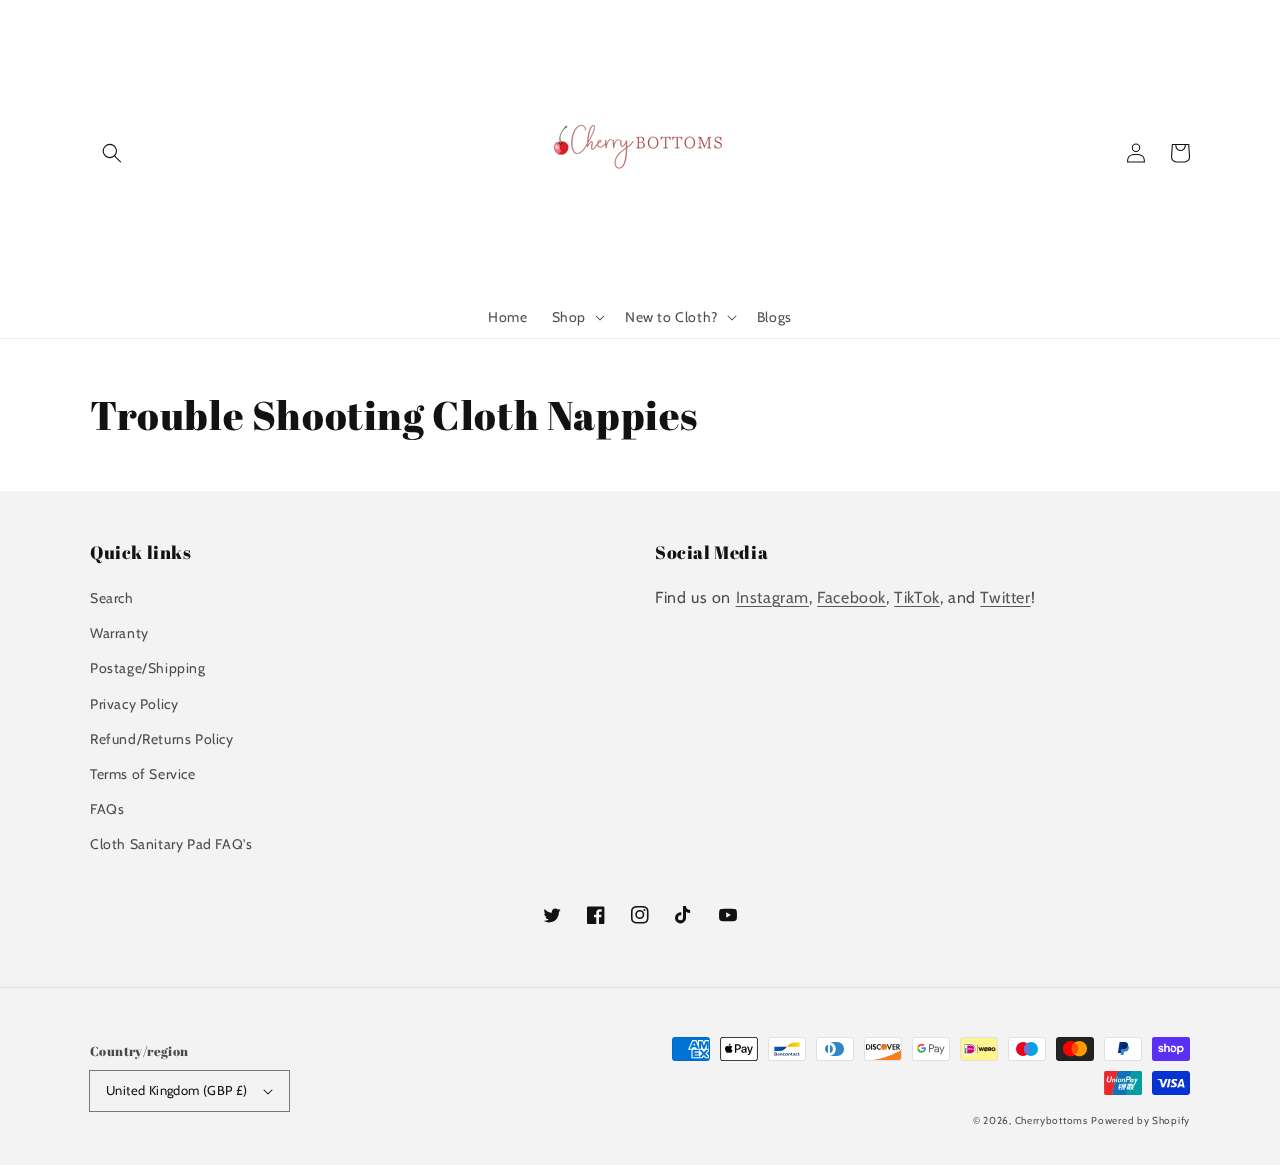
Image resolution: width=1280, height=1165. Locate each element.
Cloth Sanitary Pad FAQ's (171, 844)
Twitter (1005, 597)
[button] (112, 153)
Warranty (119, 633)
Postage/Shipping (148, 668)
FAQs (107, 809)
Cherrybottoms (1051, 1120)
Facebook (851, 597)
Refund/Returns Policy (162, 739)
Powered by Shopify (1140, 1120)
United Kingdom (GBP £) (177, 1090)
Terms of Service (143, 774)
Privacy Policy (134, 704)
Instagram (772, 597)
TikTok (917, 597)
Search (112, 598)
